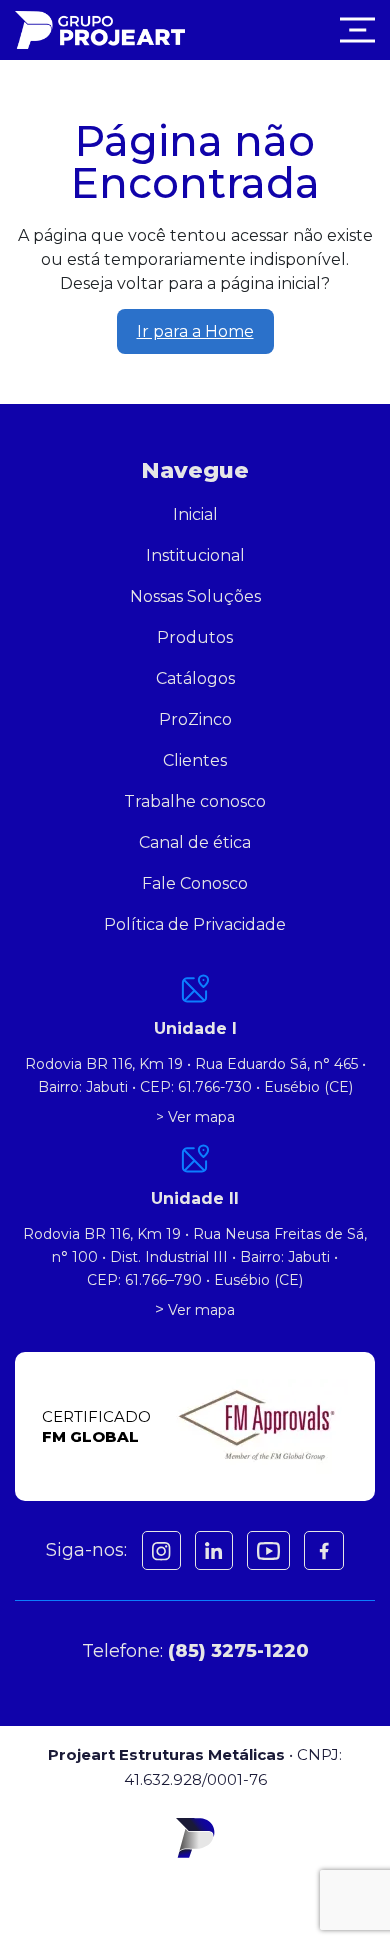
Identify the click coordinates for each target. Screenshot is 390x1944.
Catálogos (195, 678)
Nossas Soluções (195, 596)
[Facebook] (214, 1550)
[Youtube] (268, 1550)
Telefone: (195, 1651)
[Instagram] (161, 1550)
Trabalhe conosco (195, 801)
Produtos (195, 637)
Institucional (195, 555)
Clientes (195, 760)
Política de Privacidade (195, 924)
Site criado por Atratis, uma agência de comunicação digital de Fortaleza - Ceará (195, 1895)
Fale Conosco (195, 883)
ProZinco (195, 719)
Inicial (195, 514)
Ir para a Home (195, 331)
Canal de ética (195, 842)
